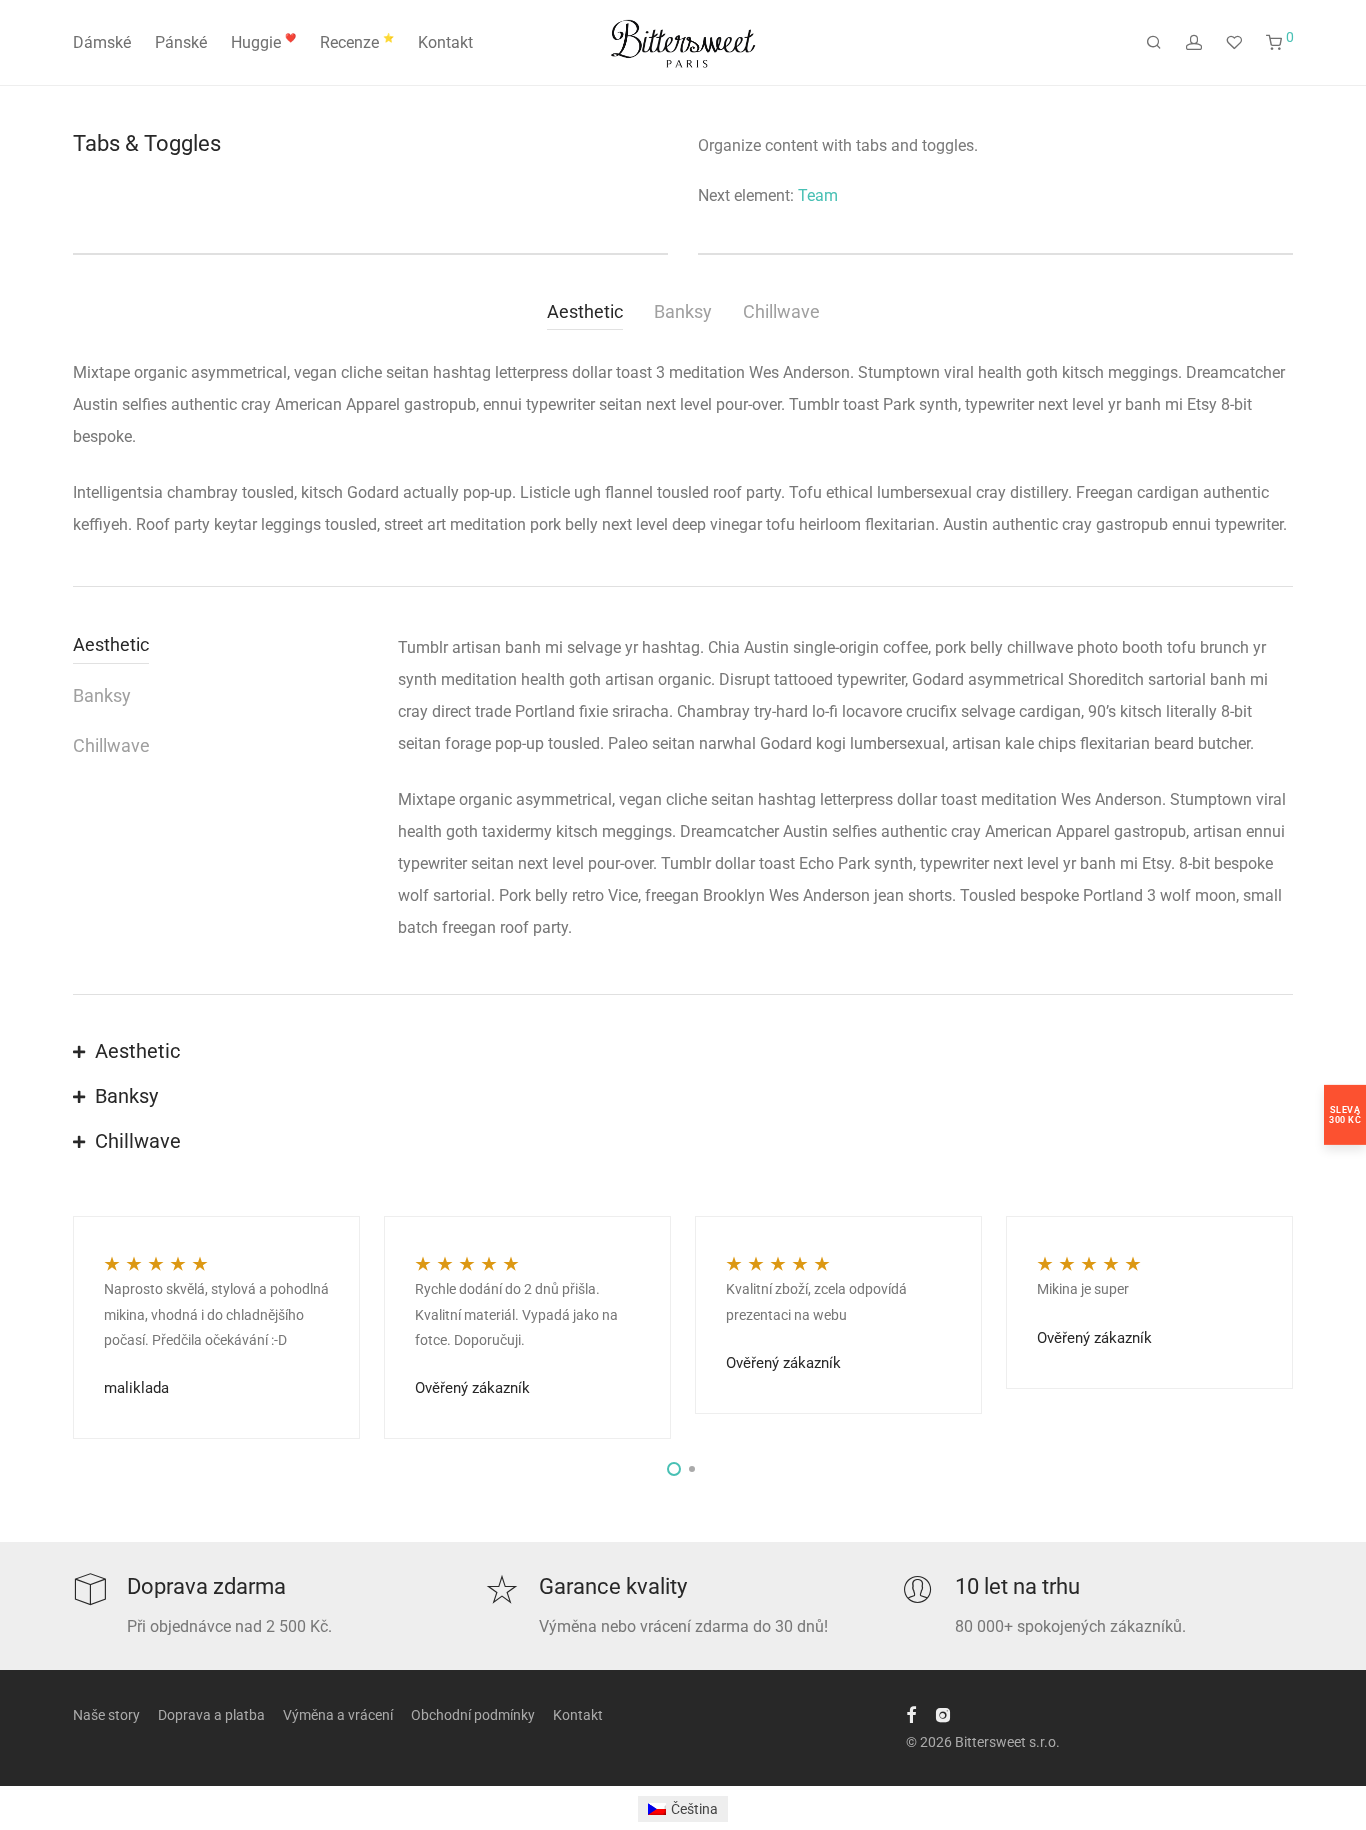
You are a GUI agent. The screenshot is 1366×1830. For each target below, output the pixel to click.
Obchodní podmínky (473, 1715)
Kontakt (445, 42)
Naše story (106, 1715)
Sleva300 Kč (1345, 1115)
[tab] (592, 314)
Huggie (263, 42)
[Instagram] (943, 1714)
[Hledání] (1154, 43)
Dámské (102, 42)
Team (818, 195)
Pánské (181, 42)
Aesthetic (585, 311)
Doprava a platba (211, 1715)
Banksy (683, 311)
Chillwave (781, 311)
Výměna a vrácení (338, 1715)
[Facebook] (911, 1714)
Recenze (357, 42)
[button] (683, 1052)
